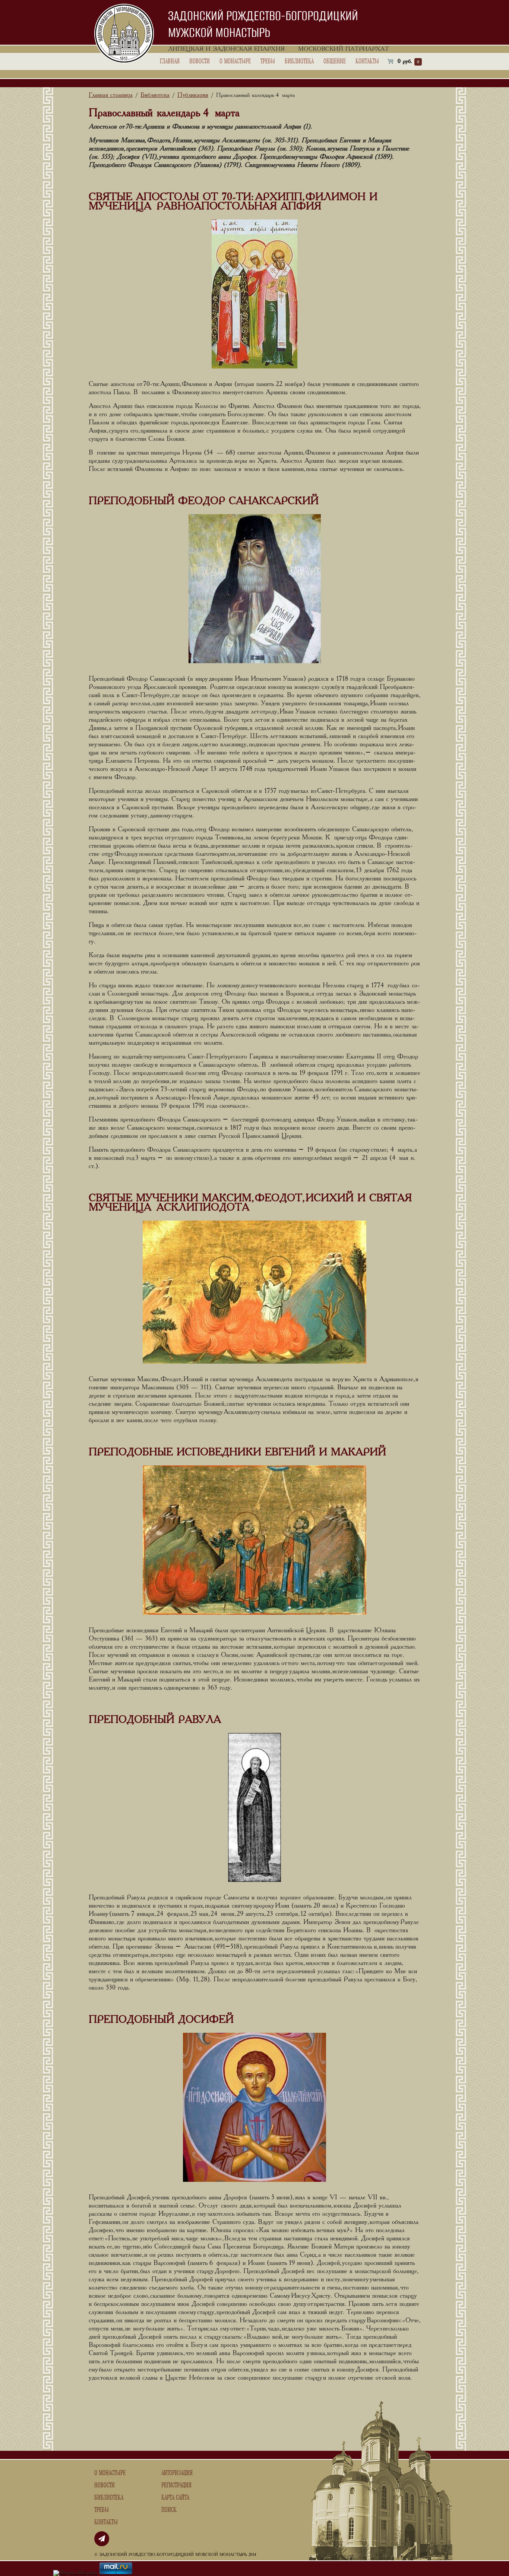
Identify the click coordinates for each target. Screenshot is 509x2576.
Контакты (367, 61)
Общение (335, 61)
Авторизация (177, 2473)
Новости (200, 61)
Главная (170, 61)
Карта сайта (175, 2498)
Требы (268, 61)
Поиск (169, 2510)
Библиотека (299, 61)
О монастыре (235, 61)
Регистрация (176, 2485)
